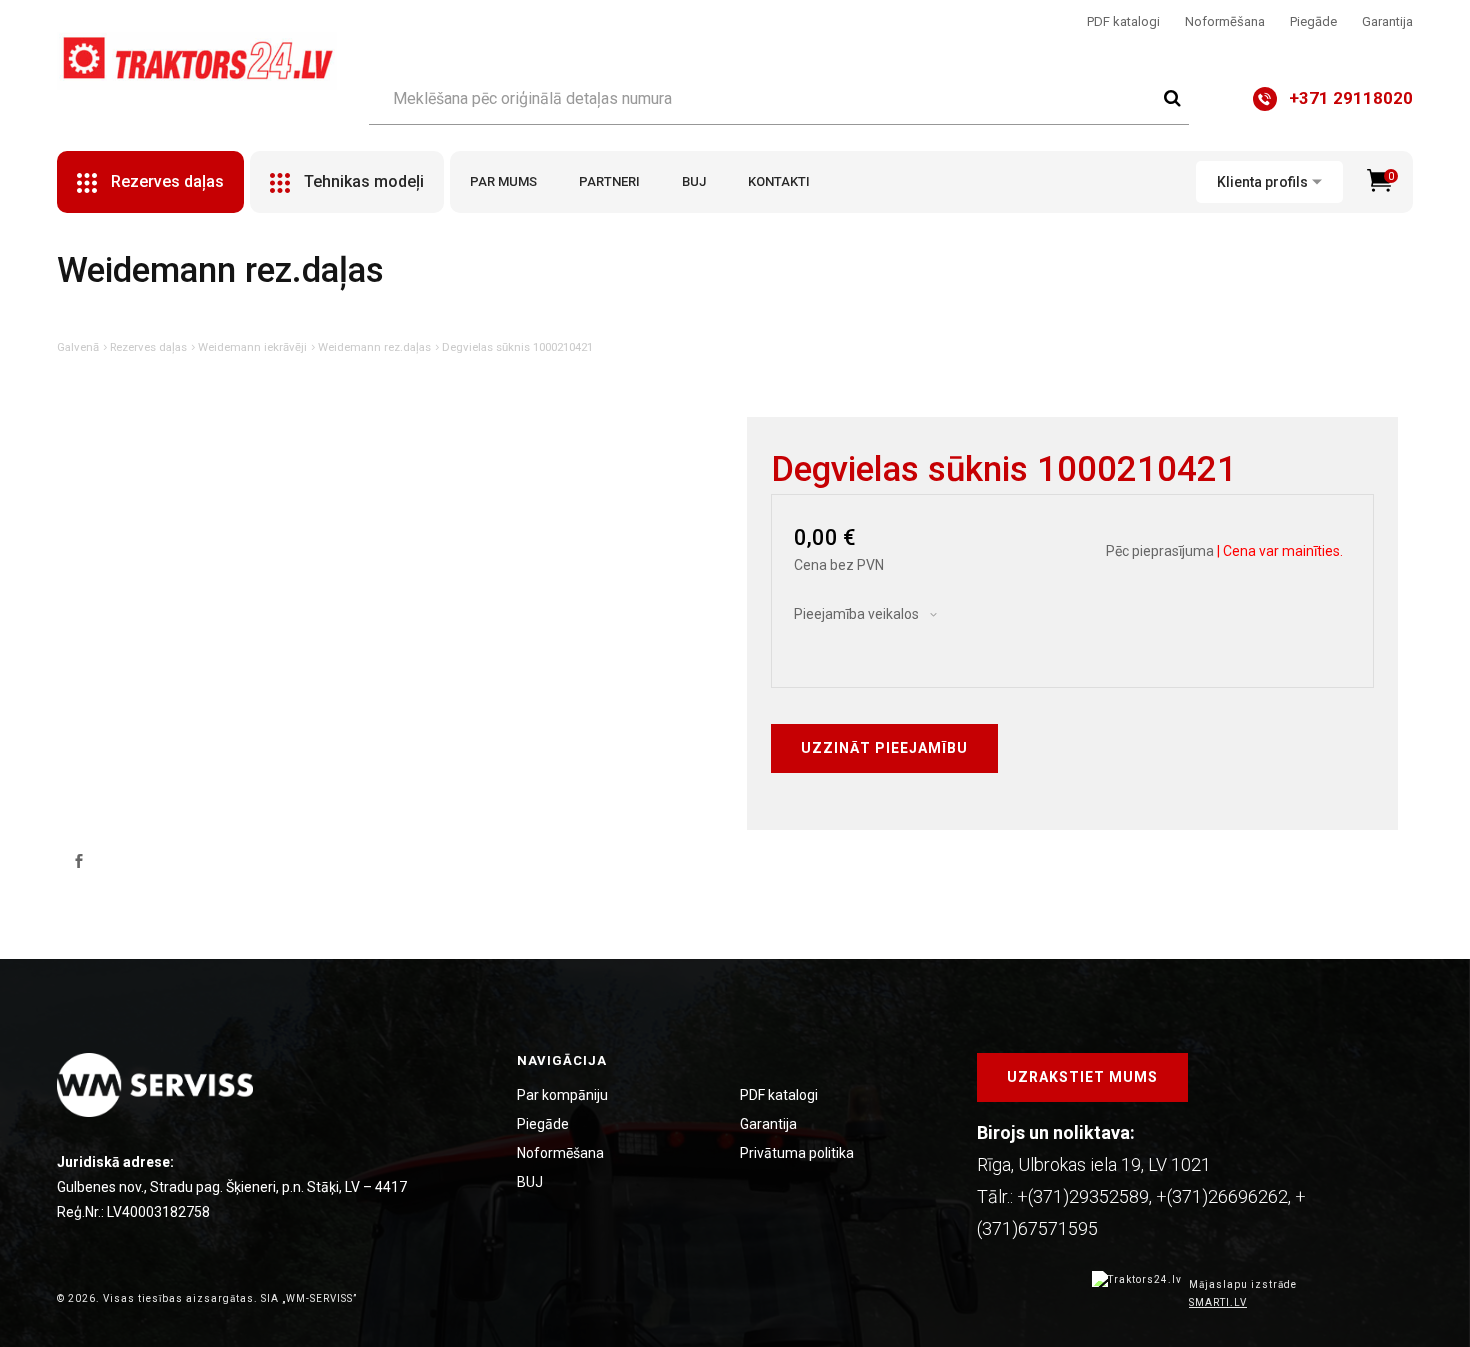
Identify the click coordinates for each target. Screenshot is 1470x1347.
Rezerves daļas (148, 347)
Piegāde (1313, 21)
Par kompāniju (562, 1095)
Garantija (1387, 21)
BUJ (694, 181)
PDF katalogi (1123, 21)
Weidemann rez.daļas (374, 347)
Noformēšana (1225, 21)
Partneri (609, 181)
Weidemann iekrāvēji (252, 347)
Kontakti (779, 181)
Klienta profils (1262, 182)
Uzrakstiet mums (1082, 1077)
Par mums (503, 181)
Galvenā (78, 347)
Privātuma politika (797, 1153)
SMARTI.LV (1218, 1302)
